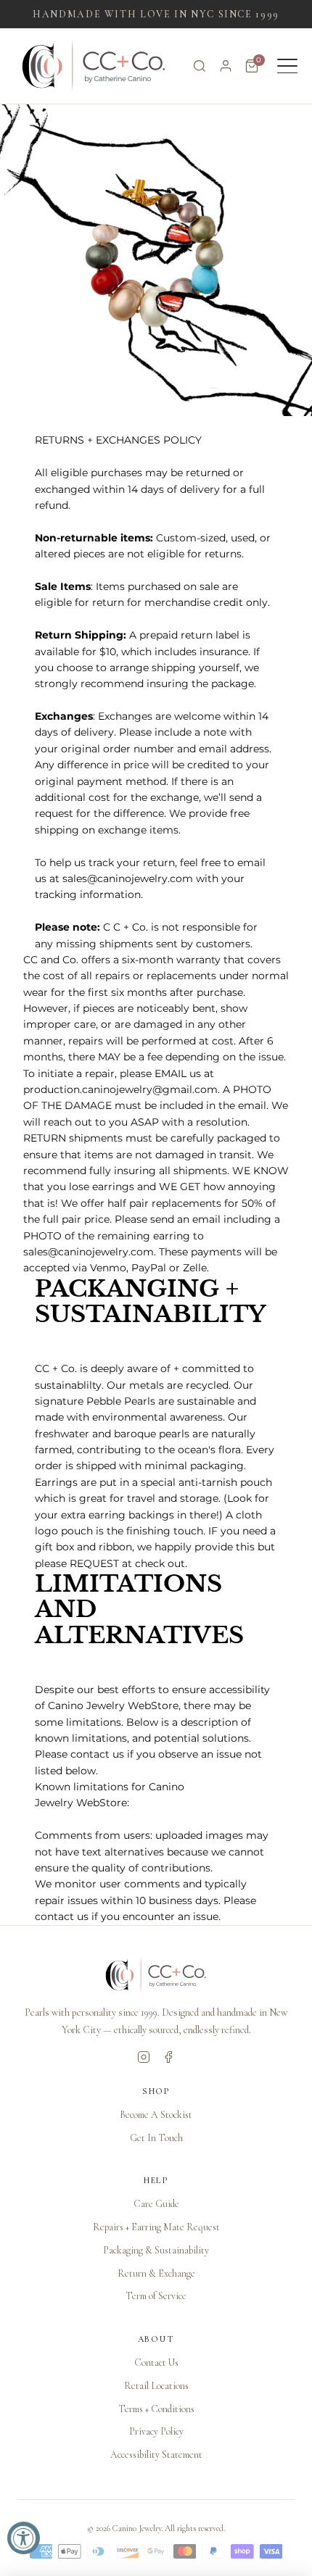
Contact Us (156, 2363)
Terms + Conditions (156, 2409)
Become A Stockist (156, 2115)
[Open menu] (287, 66)
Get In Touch (156, 2138)
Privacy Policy (156, 2431)
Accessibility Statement (156, 2455)
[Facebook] (168, 2057)
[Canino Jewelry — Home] (94, 66)
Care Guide (156, 2204)
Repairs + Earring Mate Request (156, 2227)
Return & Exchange (156, 2273)
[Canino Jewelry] (156, 1975)
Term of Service (156, 2296)
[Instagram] (144, 2057)
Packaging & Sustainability (156, 2250)
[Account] (226, 66)
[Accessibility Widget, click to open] (24, 2538)
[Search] (200, 66)
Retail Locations (156, 2386)
